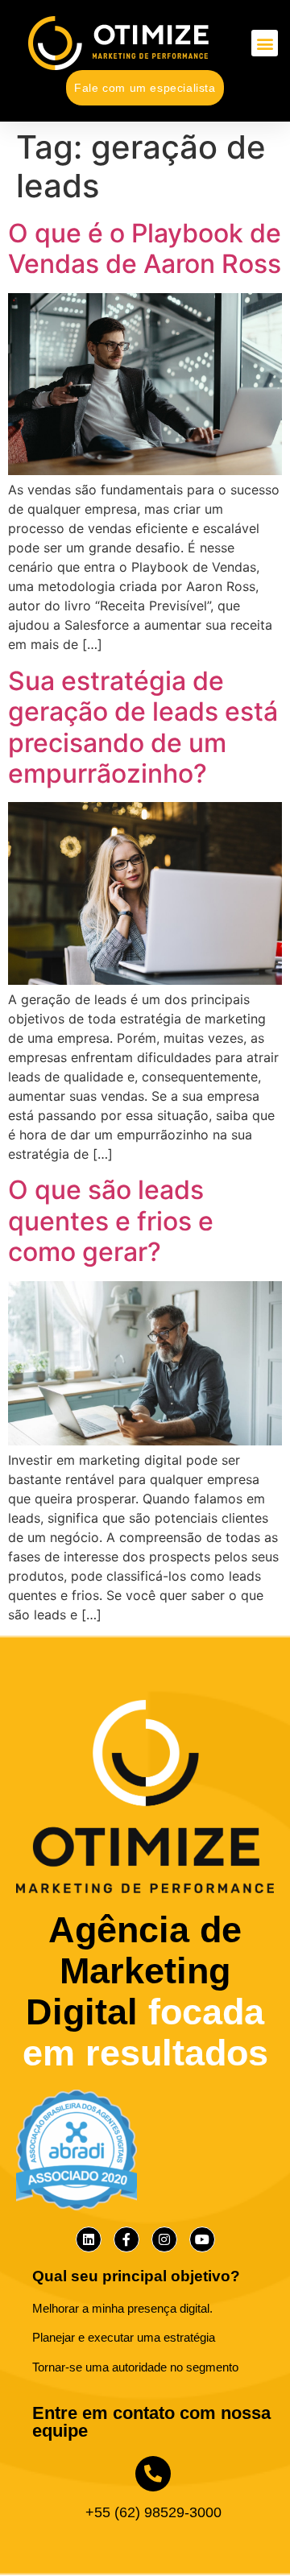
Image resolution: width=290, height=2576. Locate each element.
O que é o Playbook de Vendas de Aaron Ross (145, 248)
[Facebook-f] (126, 2239)
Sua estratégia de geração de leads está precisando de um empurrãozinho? (143, 727)
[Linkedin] (89, 2239)
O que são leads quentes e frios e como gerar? (111, 1221)
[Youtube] (202, 2239)
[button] (265, 43)
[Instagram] (164, 2239)
